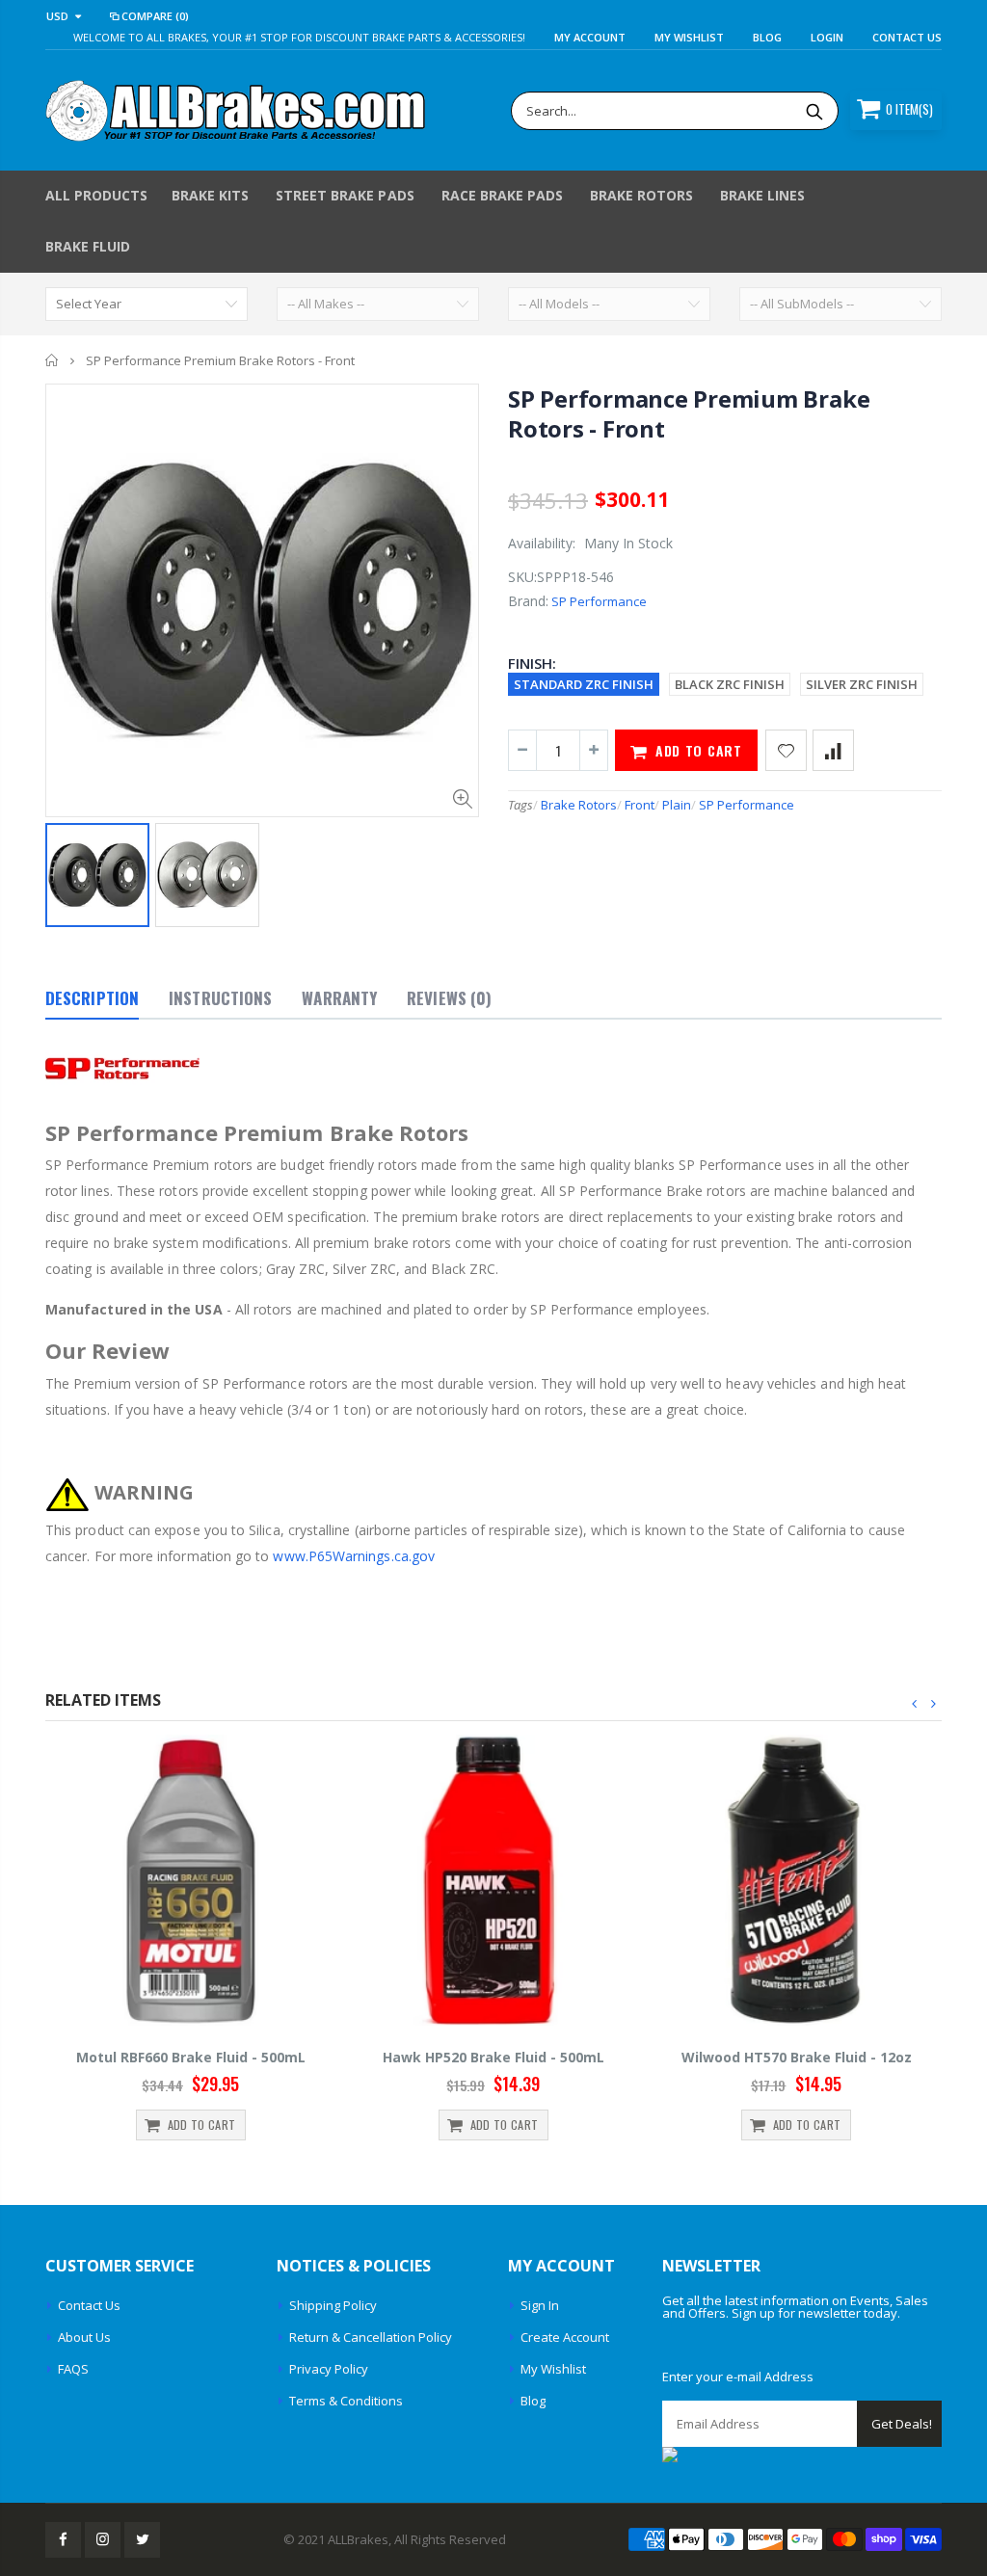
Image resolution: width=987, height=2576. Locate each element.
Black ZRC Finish (730, 684)
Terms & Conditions (346, 2401)
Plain (677, 805)
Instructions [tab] (220, 998)
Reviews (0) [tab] (449, 998)
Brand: (528, 601)
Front (640, 805)
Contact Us (907, 37)
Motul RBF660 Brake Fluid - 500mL (191, 2057)
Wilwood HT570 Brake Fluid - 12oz (797, 2057)
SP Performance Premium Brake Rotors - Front (689, 413)
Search (814, 111)
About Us (84, 2337)
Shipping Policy (333, 2305)
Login (827, 37)
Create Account (565, 2337)
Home (53, 360)
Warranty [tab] (339, 998)
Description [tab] (92, 998)
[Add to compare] (833, 750)
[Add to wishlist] (786, 750)
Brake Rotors (579, 805)
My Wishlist (553, 2369)
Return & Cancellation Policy (371, 2337)
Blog (767, 37)
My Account (590, 37)
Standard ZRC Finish (584, 684)
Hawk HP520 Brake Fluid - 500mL (493, 2057)
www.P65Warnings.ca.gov (354, 1556)
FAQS (73, 2369)
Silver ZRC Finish (862, 684)
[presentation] (915, 1704)
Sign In (540, 2305)
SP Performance (599, 601)
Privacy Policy (329, 2369)
